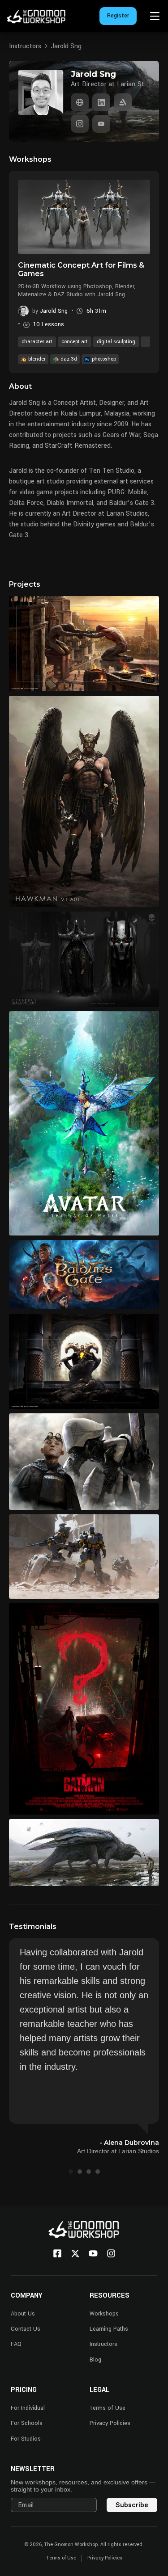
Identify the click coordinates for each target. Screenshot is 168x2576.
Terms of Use (108, 2408)
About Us (23, 2314)
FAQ (16, 2344)
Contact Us (26, 2329)
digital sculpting (116, 342)
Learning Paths (109, 2329)
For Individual (28, 2408)
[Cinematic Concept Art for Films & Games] (84, 217)
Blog (95, 2360)
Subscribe (132, 2505)
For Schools (27, 2423)
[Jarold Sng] (80, 102)
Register (118, 16)
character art (37, 342)
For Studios (26, 2439)
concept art (75, 342)
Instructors (25, 46)
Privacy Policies (110, 2423)
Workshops (104, 2314)
